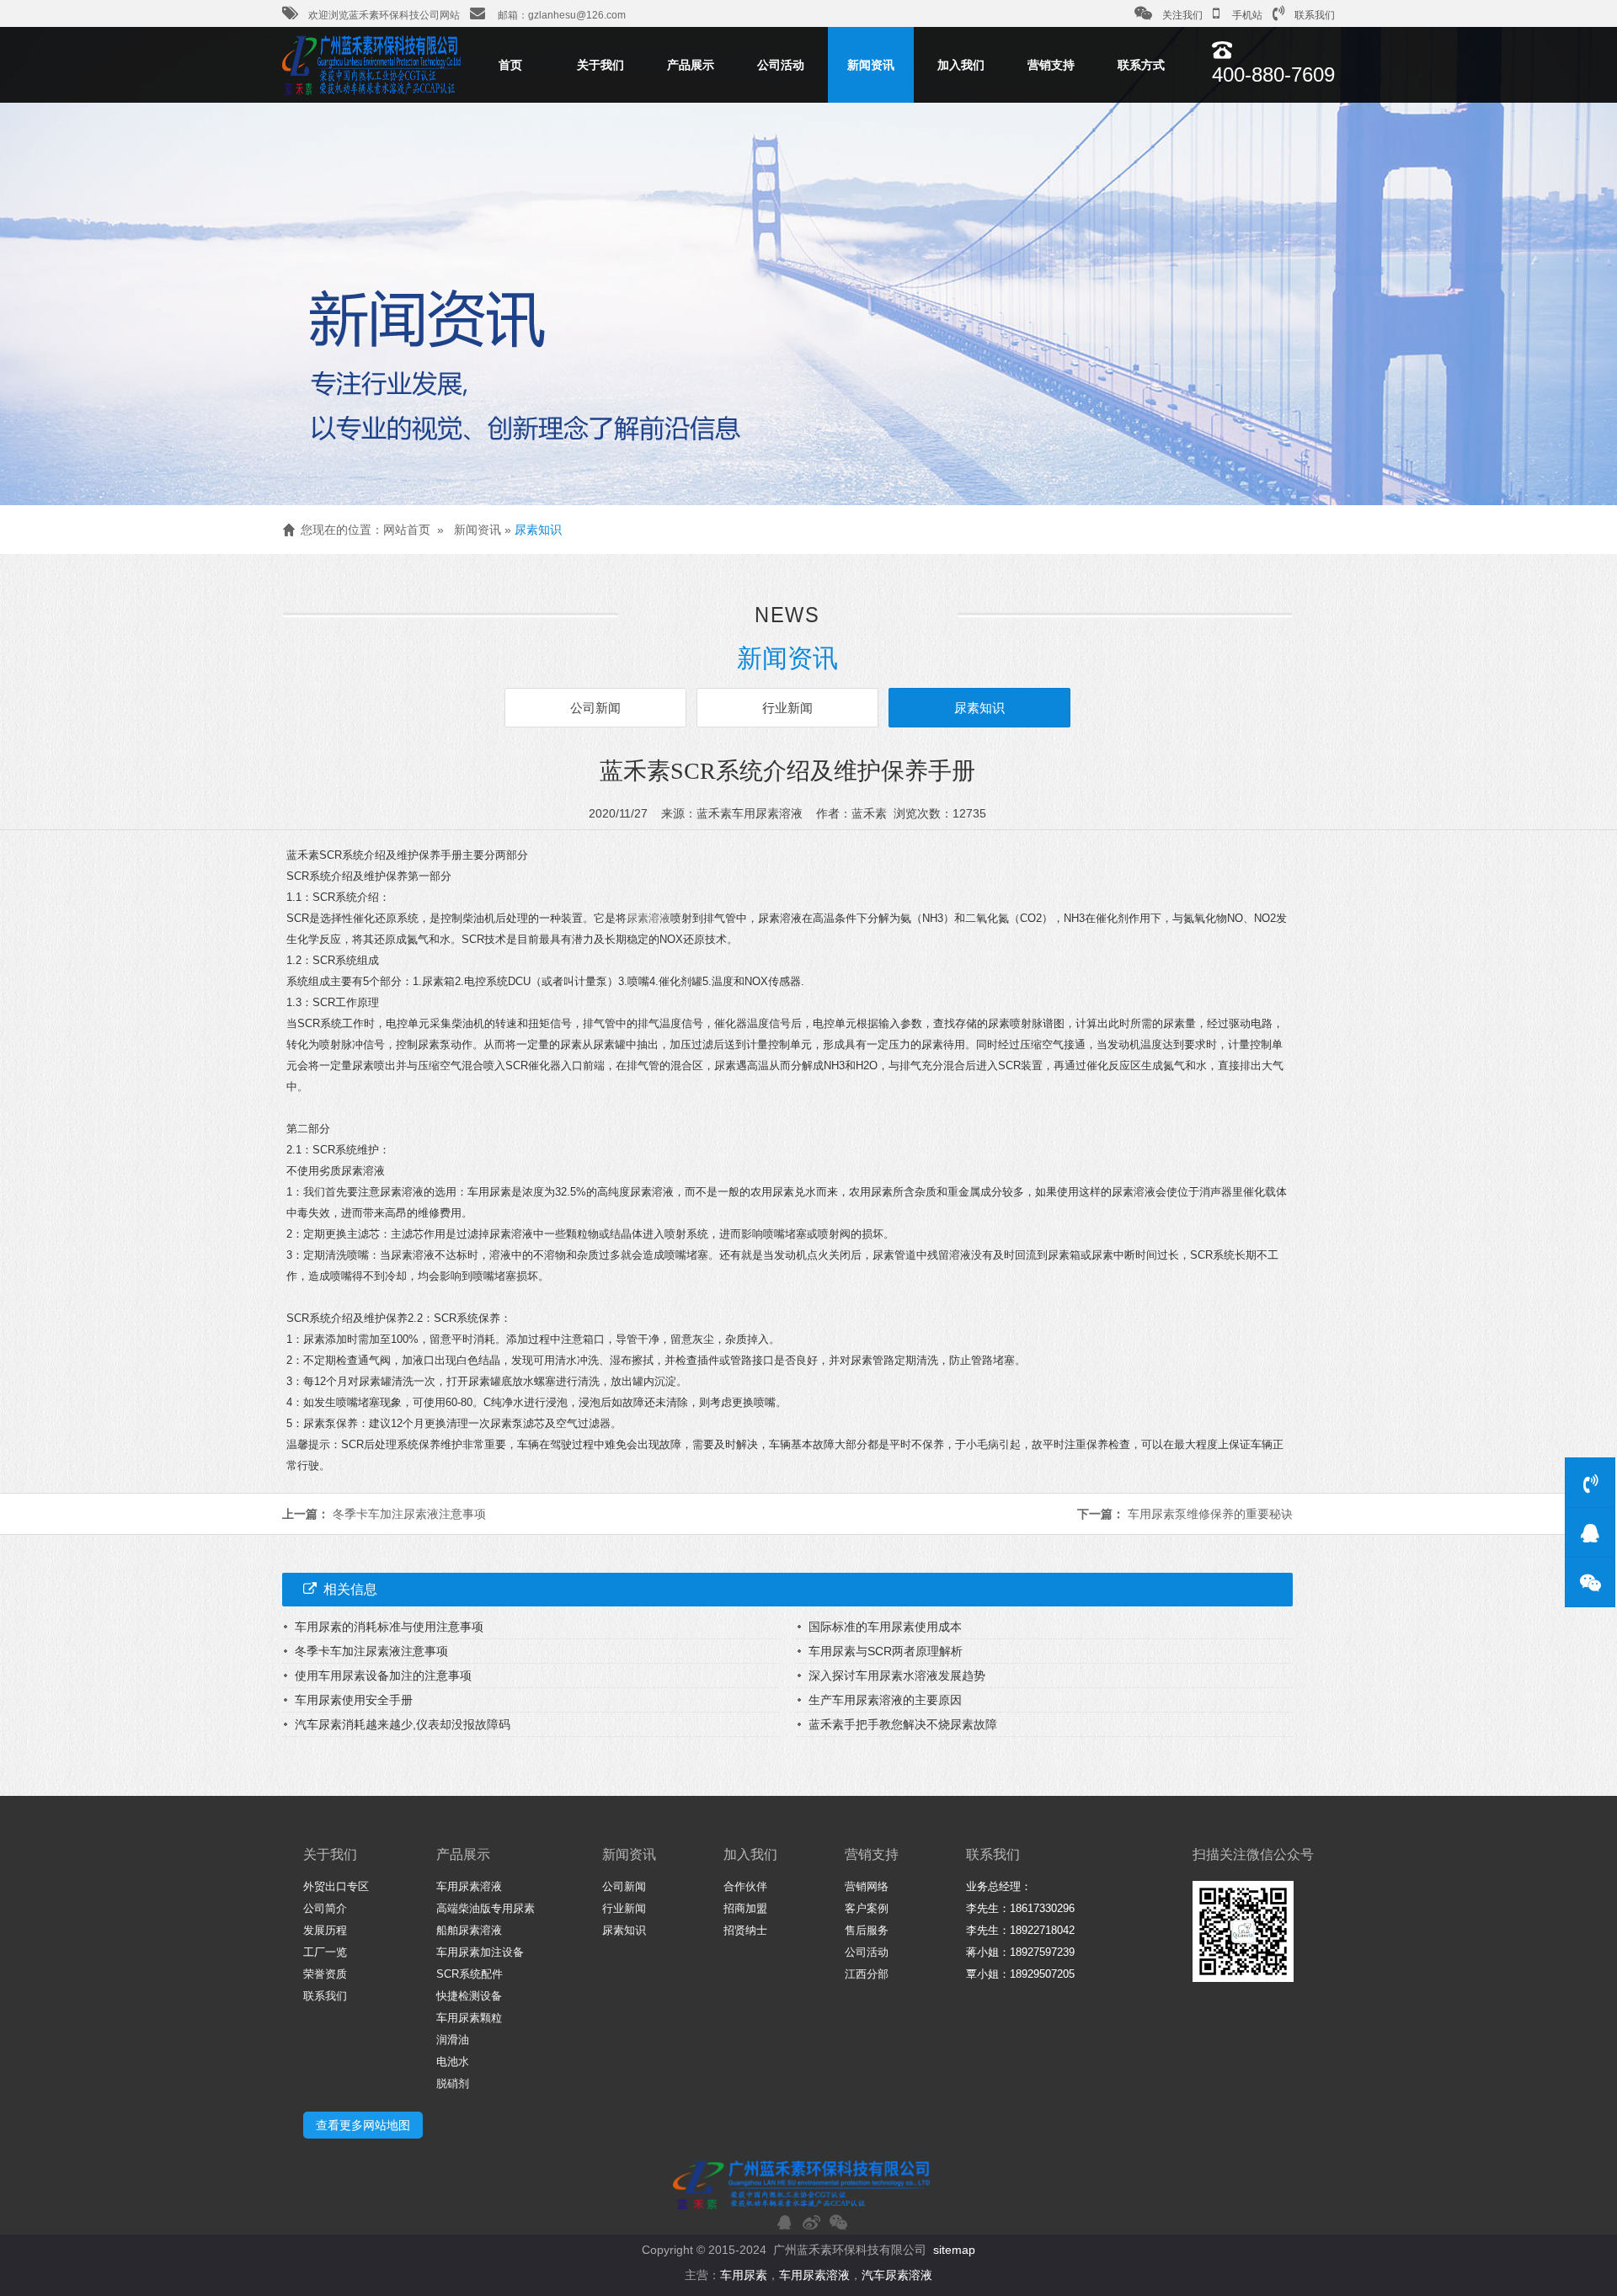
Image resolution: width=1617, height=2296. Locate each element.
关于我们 (600, 65)
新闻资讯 (871, 65)
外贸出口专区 (336, 1886)
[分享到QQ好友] (784, 2222)
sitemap (954, 2250)
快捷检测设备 (469, 1996)
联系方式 (1141, 65)
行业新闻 (787, 708)
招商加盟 (745, 1908)
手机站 (1246, 15)
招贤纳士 (745, 1930)
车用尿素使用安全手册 (354, 1700)
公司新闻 (595, 708)
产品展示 (691, 65)
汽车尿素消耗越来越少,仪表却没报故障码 (403, 1724)
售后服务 (867, 1930)
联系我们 (1315, 15)
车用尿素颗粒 (469, 2018)
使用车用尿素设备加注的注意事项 (383, 1675)
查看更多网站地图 (363, 2125)
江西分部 (867, 1974)
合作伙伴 (745, 1886)
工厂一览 (325, 1952)
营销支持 (1051, 65)
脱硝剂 (453, 2083)
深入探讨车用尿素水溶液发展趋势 (897, 1675)
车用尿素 (744, 2275)
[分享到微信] (838, 2222)
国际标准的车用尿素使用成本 (885, 1627)
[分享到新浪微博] (811, 2222)
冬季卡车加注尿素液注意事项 (409, 1514)
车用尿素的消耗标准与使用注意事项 (389, 1627)
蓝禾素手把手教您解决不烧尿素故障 (903, 1724)
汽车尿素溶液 (897, 2275)
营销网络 (867, 1886)
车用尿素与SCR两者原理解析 (886, 1651)
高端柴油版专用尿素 (486, 1908)
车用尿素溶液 (469, 1886)
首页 (510, 65)
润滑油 (453, 2040)
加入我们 (961, 65)
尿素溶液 (648, 918)
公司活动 (781, 65)
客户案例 (867, 1908)
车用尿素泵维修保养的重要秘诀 (1210, 1514)
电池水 (453, 2062)
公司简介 (325, 1908)
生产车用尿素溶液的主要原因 (885, 1700)
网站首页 (407, 530)
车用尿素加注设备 (480, 1952)
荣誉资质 (325, 1974)
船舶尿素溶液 (469, 1930)
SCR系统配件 (470, 1974)
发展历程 (325, 1930)
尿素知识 (538, 530)
